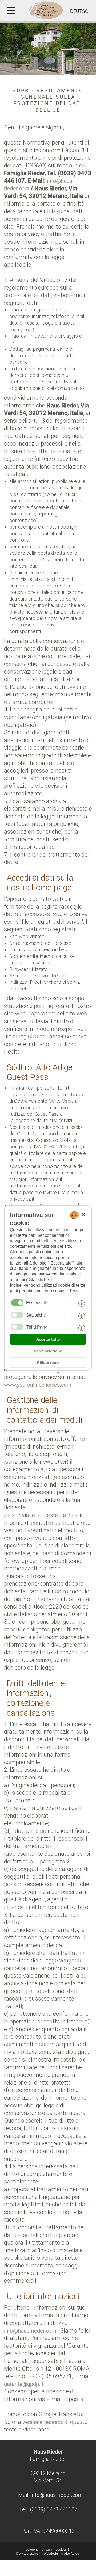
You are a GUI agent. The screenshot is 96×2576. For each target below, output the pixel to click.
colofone (32, 2550)
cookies (61, 2550)
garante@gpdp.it (24, 2384)
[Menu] (12, 11)
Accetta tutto (48, 1339)
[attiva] (17, 1315)
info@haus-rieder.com (30, 2331)
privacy (47, 2550)
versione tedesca (43, 2422)
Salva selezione (48, 1351)
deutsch (81, 11)
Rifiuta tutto (48, 1363)
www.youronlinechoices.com (38, 1385)
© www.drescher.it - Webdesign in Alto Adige (47, 2554)
